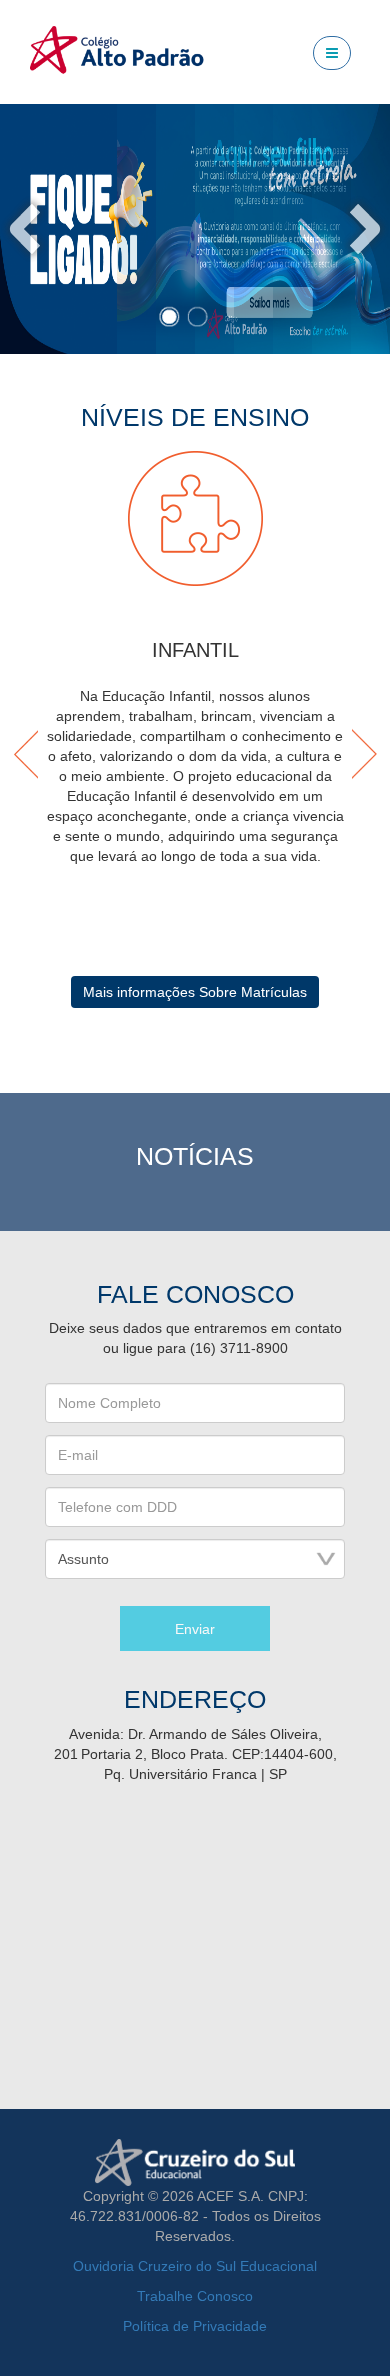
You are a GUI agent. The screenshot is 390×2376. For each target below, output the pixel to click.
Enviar (195, 1629)
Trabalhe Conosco (195, 2296)
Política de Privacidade (195, 2326)
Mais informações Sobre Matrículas (195, 992)
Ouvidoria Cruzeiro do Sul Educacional (195, 2266)
